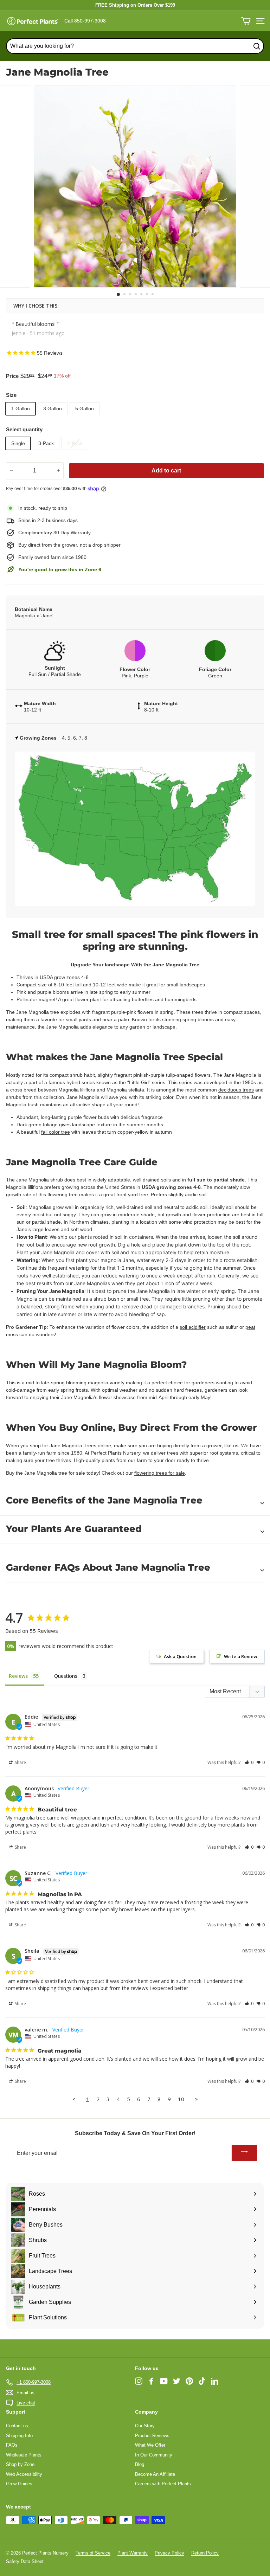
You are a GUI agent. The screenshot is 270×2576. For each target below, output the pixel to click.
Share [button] (20, 1762)
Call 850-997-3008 (85, 21)
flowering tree (63, 1194)
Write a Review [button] (241, 1656)
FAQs (12, 2445)
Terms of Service (93, 2553)
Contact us (17, 2426)
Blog (140, 2464)
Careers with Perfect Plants (163, 2484)
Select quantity (24, 429)
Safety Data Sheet (25, 2561)
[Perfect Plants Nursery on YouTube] (164, 2381)
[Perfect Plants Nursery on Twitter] (177, 2381)
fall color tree (56, 1132)
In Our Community (154, 2455)
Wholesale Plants (24, 2455)
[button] (249, 1762)
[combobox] (135, 46)
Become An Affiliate (155, 2474)
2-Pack (75, 443)
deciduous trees (236, 1090)
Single (18, 443)
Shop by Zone (20, 2464)
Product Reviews (152, 2436)
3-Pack (46, 443)
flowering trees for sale (160, 1473)
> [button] (196, 2099)
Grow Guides (19, 2484)
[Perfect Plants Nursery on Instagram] (139, 2381)
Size (11, 395)
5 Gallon (85, 408)
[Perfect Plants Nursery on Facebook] (151, 2381)
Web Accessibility (24, 2474)
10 (181, 2099)
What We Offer (150, 2445)
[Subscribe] (244, 2153)
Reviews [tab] (18, 1676)
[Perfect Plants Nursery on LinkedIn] (215, 2381)
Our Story (145, 2426)
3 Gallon (53, 408)
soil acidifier (193, 1327)
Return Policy (205, 2553)
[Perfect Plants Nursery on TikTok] (202, 2381)
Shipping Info (19, 2436)
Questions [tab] (66, 1676)
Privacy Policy (169, 2553)
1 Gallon (21, 408)
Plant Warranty (133, 2553)
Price (12, 376)
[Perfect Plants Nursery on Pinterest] (189, 2381)
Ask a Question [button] (180, 1656)
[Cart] (246, 21)
